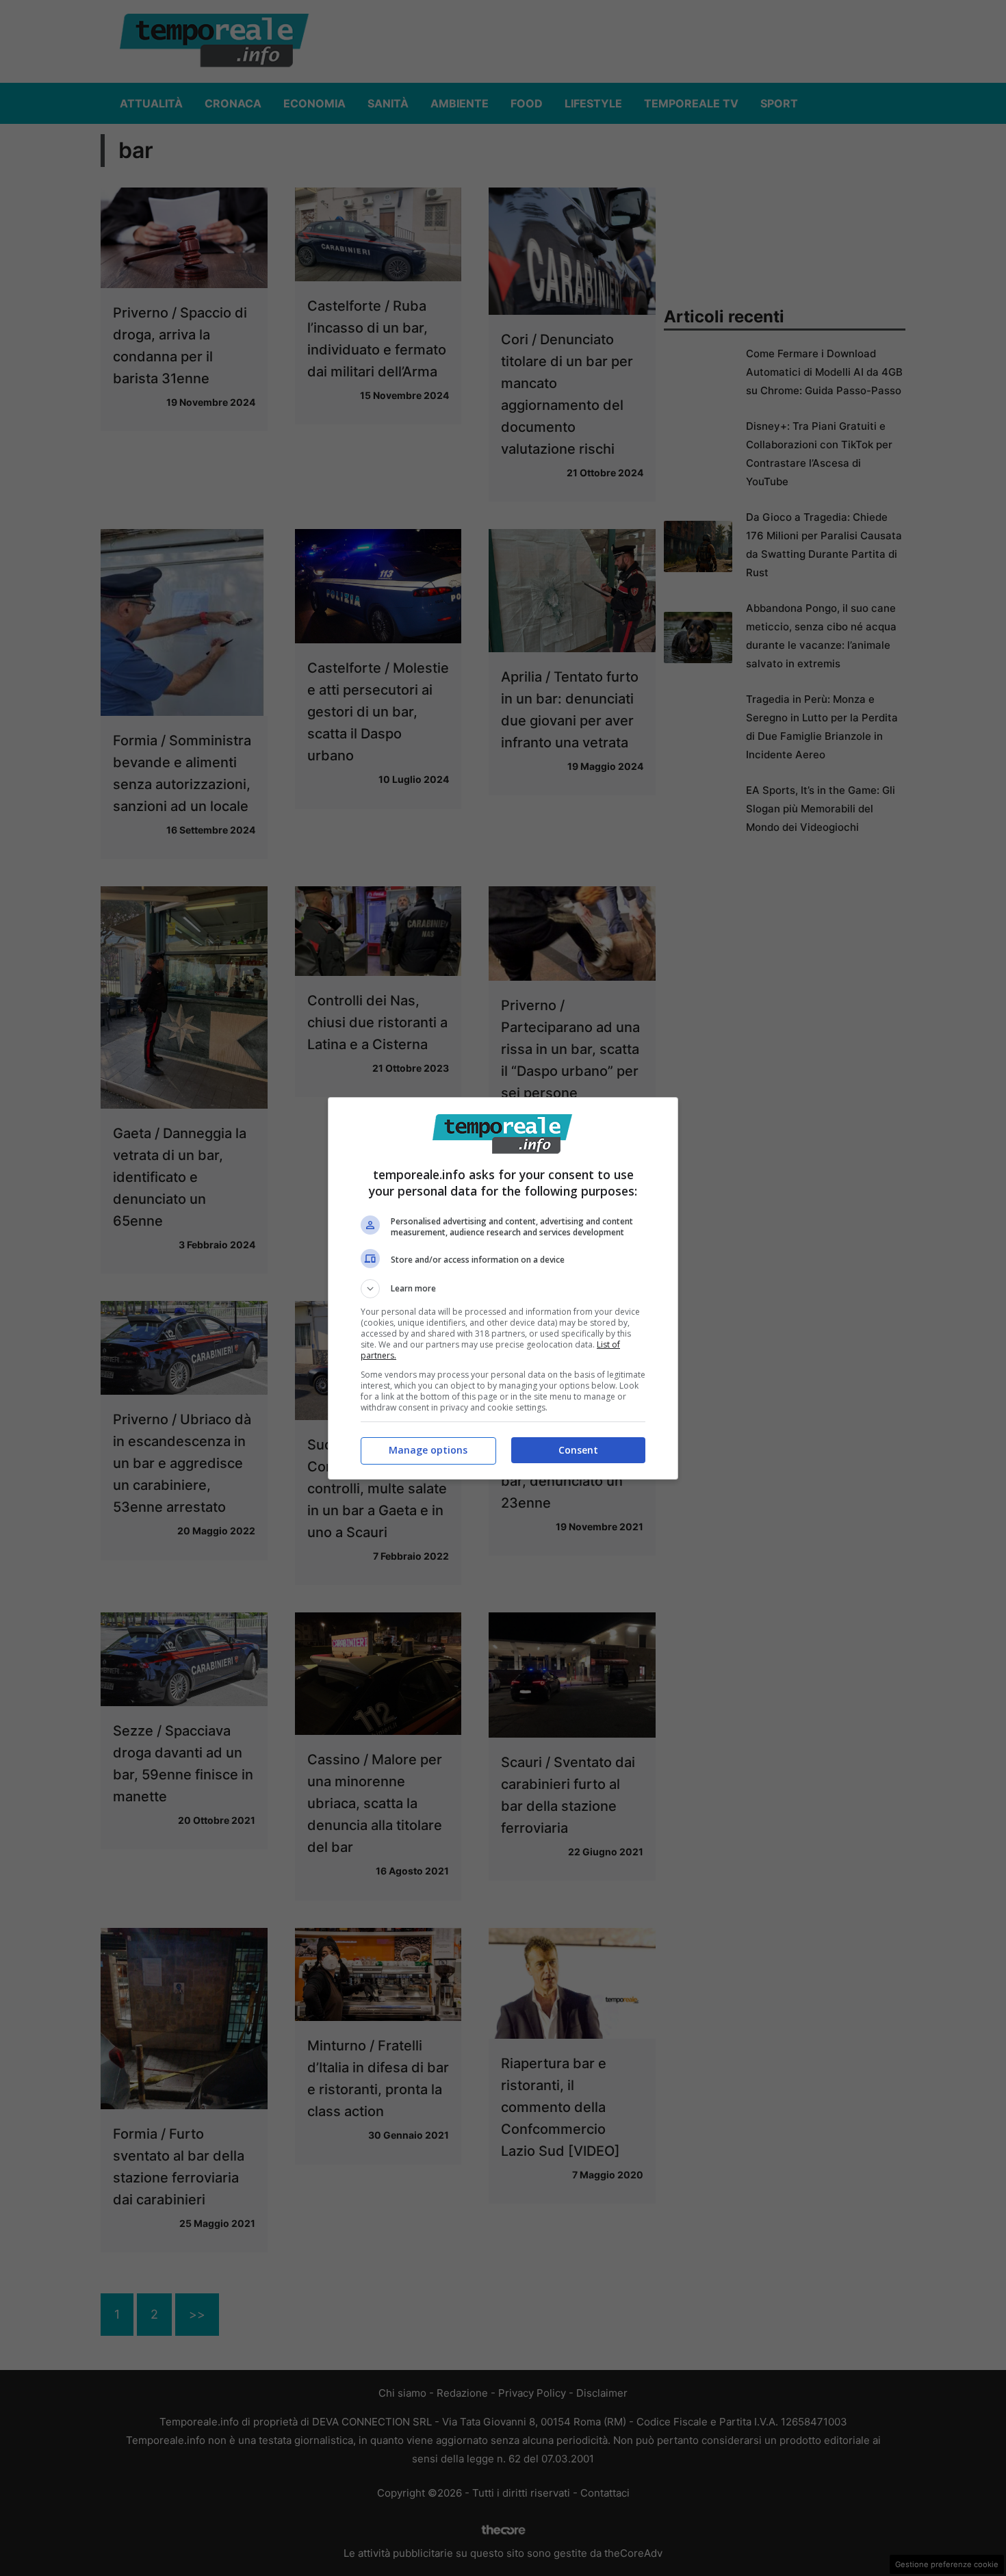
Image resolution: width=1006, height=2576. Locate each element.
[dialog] (503, 1288)
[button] (503, 1289)
